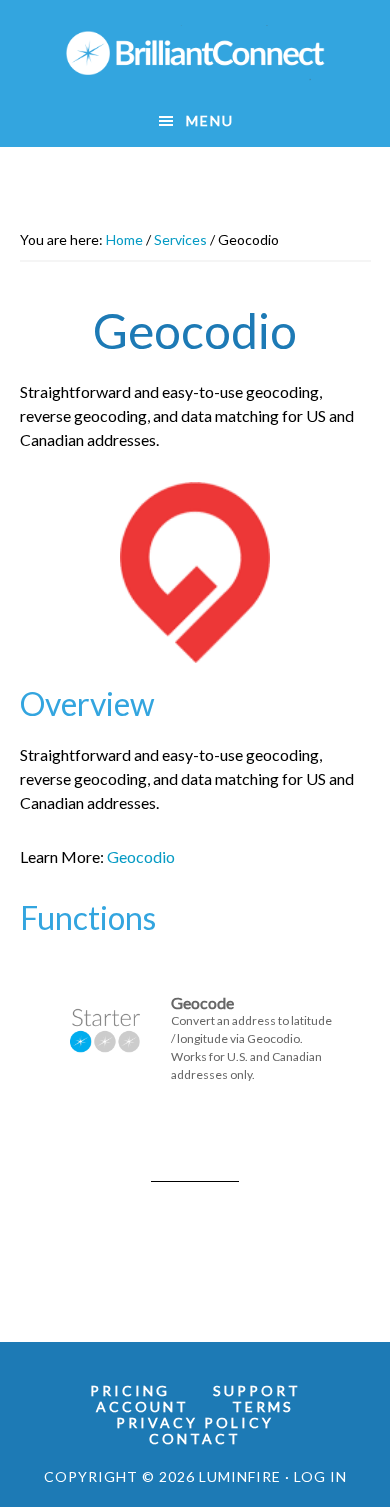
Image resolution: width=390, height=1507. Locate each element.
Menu (210, 120)
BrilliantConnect (195, 53)
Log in (320, 1476)
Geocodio (141, 856)
